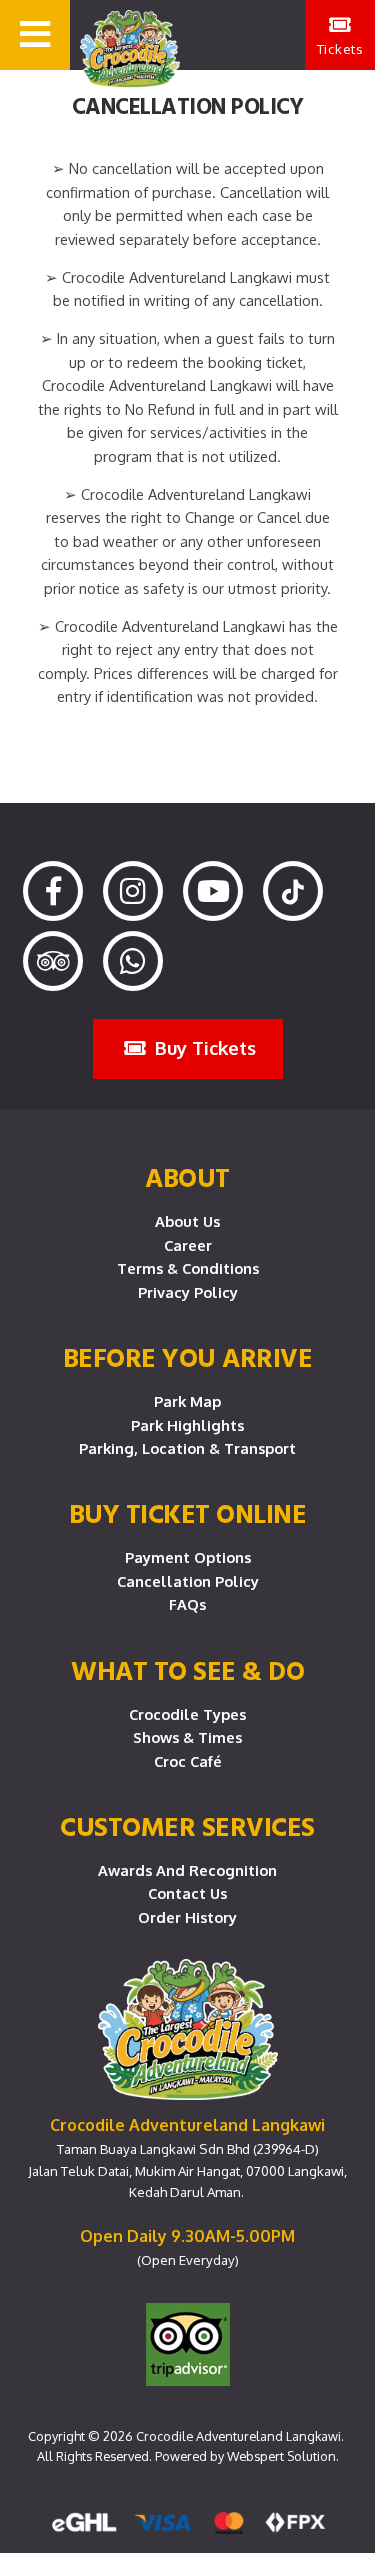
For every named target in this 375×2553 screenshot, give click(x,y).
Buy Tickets (203, 1047)
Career (188, 1245)
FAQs (187, 1604)
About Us (187, 1221)
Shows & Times (187, 1737)
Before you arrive (188, 1357)
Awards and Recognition (187, 1870)
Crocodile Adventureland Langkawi (238, 2436)
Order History (187, 1917)
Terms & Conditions (188, 1268)
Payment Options (188, 1557)
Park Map (187, 1401)
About (187, 1177)
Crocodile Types (187, 1714)
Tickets (340, 48)
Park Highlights (187, 1425)
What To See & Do (187, 1670)
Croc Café (188, 1761)
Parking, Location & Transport (187, 1448)
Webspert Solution (281, 2456)
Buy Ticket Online (188, 1513)
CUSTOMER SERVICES (187, 1826)
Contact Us (187, 1893)
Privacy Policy (188, 1292)
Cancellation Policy (188, 1581)
